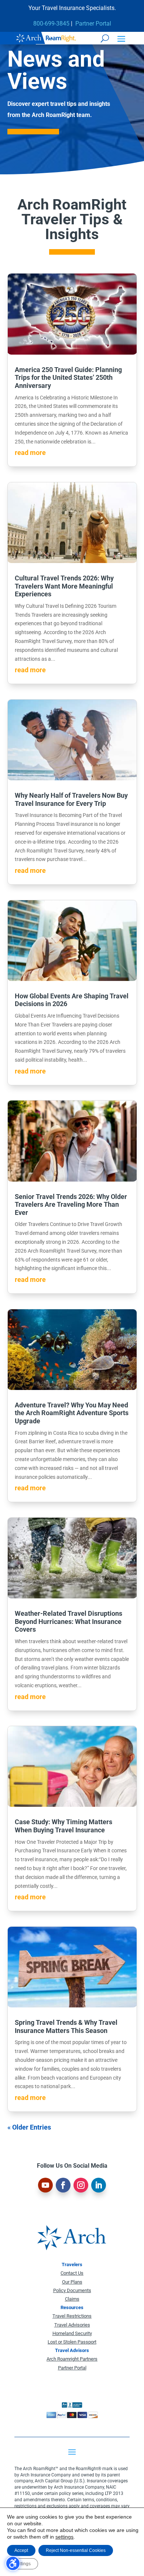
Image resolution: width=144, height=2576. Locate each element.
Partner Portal (93, 24)
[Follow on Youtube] (45, 2185)
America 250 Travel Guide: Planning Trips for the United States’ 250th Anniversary (68, 378)
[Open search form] (105, 38)
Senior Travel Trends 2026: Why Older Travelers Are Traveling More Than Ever (71, 1205)
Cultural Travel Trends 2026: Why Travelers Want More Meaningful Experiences (64, 586)
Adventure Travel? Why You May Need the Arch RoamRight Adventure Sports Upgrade (72, 1413)
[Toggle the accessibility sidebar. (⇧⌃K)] (13, 2563)
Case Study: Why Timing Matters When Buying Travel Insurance (64, 1826)
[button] (121, 38)
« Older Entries (29, 2127)
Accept (21, 2550)
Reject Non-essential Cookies (76, 2550)
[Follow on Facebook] (63, 2185)
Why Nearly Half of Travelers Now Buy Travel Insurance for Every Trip (71, 799)
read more (30, 453)
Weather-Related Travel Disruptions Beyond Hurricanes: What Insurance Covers (68, 1621)
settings (64, 2537)
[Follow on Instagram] (81, 2185)
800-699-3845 (51, 24)
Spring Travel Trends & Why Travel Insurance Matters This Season (66, 2026)
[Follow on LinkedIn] (99, 2185)
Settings (23, 2564)
